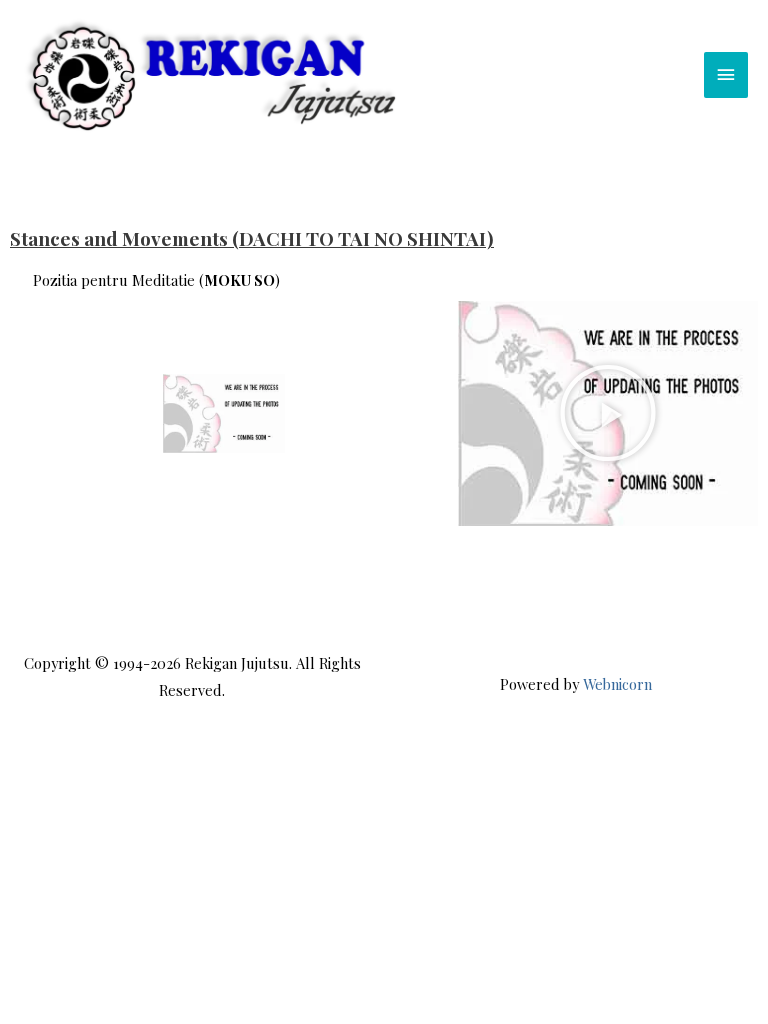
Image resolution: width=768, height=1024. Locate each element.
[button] (608, 413)
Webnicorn (617, 684)
